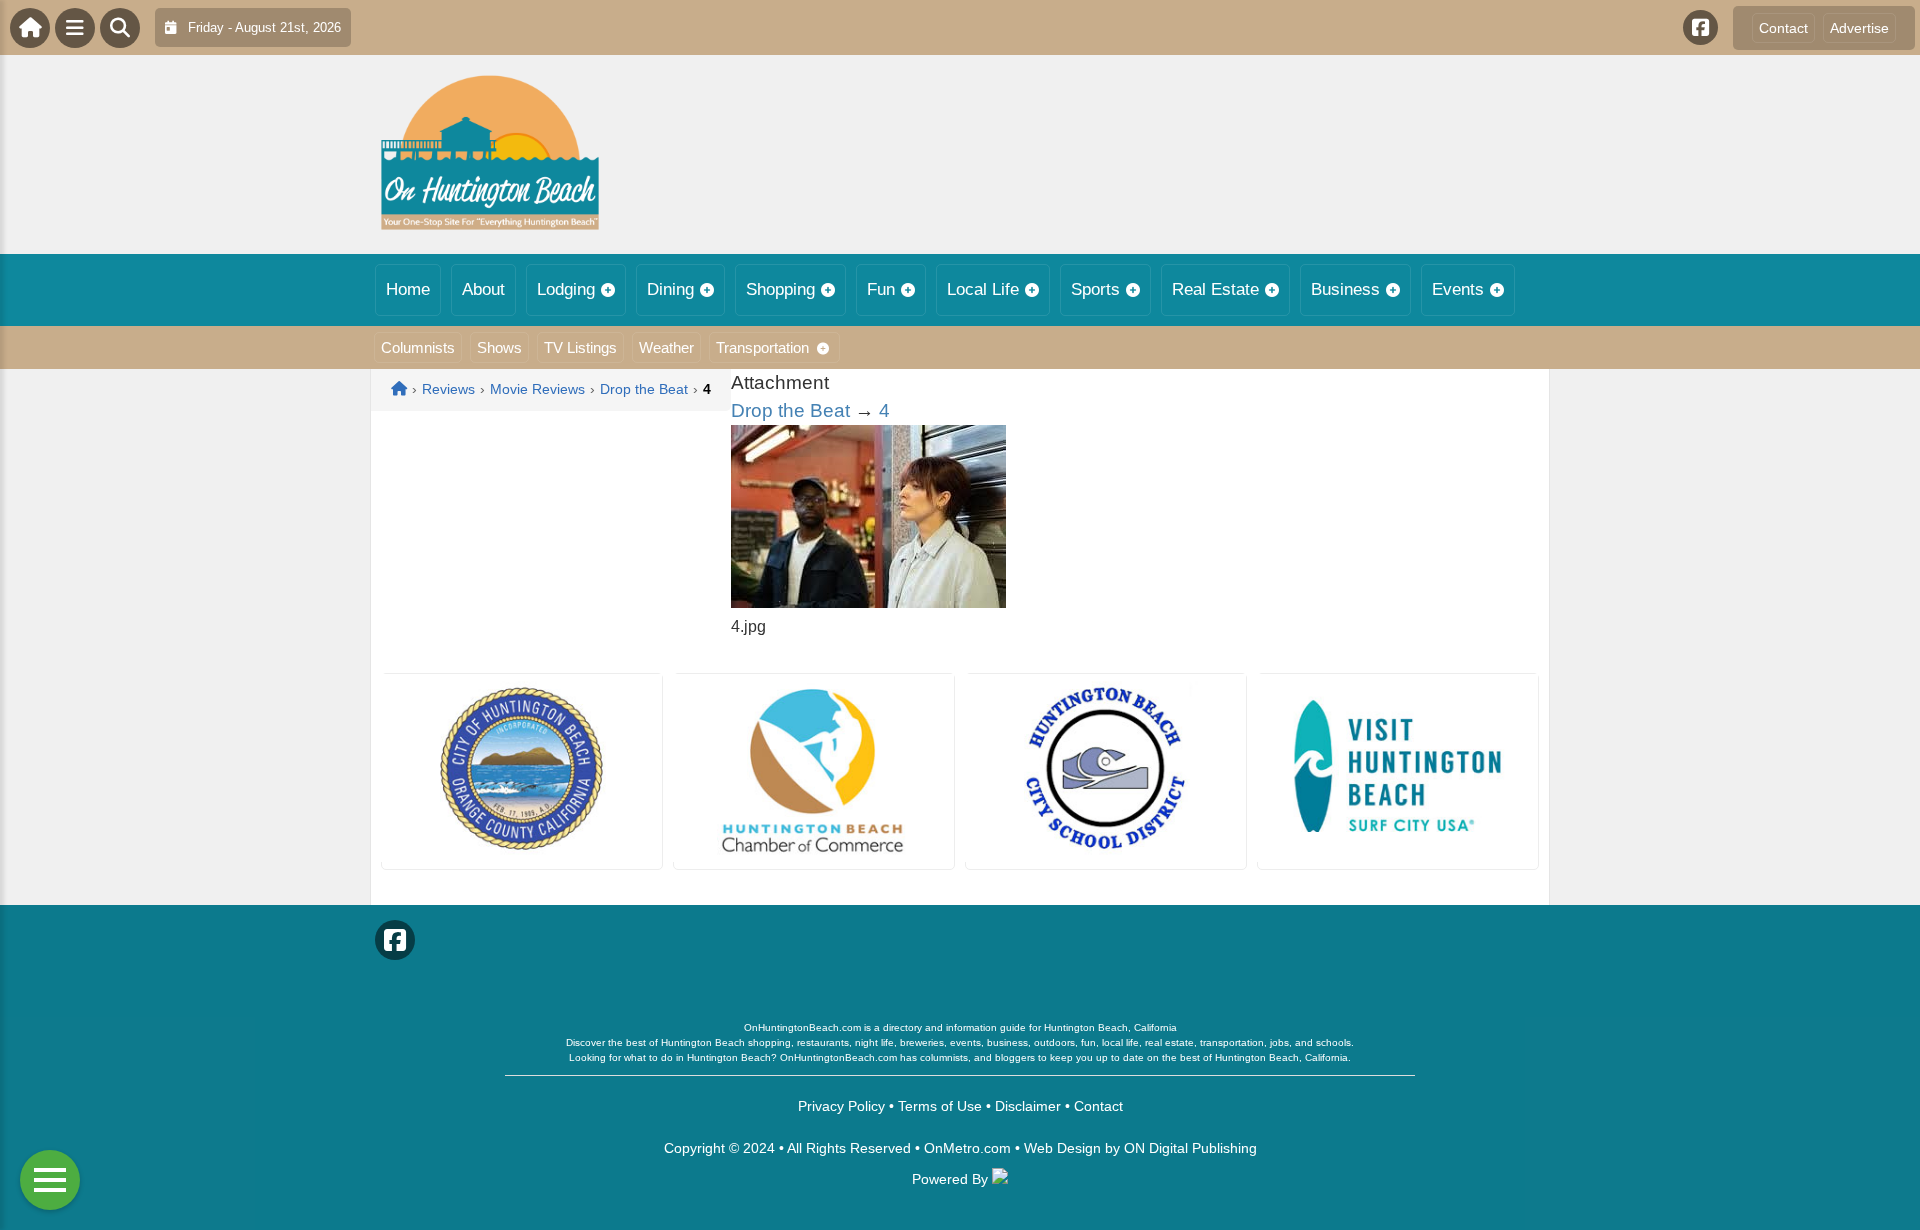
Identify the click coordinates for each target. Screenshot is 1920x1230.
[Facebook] (1700, 27)
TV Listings (580, 347)
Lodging (566, 289)
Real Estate (1215, 289)
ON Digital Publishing (1190, 1148)
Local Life (983, 289)
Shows (499, 347)
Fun (881, 289)
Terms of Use (940, 1106)
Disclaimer (1028, 1106)
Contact (1783, 28)
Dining (670, 289)
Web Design (1062, 1148)
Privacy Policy (841, 1106)
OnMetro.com (967, 1148)
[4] (868, 602)
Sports (1095, 289)
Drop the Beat (790, 410)
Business (1345, 289)
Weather (666, 347)
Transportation (762, 347)
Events (1458, 289)
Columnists (418, 347)
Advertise (1859, 28)
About (483, 289)
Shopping (780, 289)
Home (408, 289)
